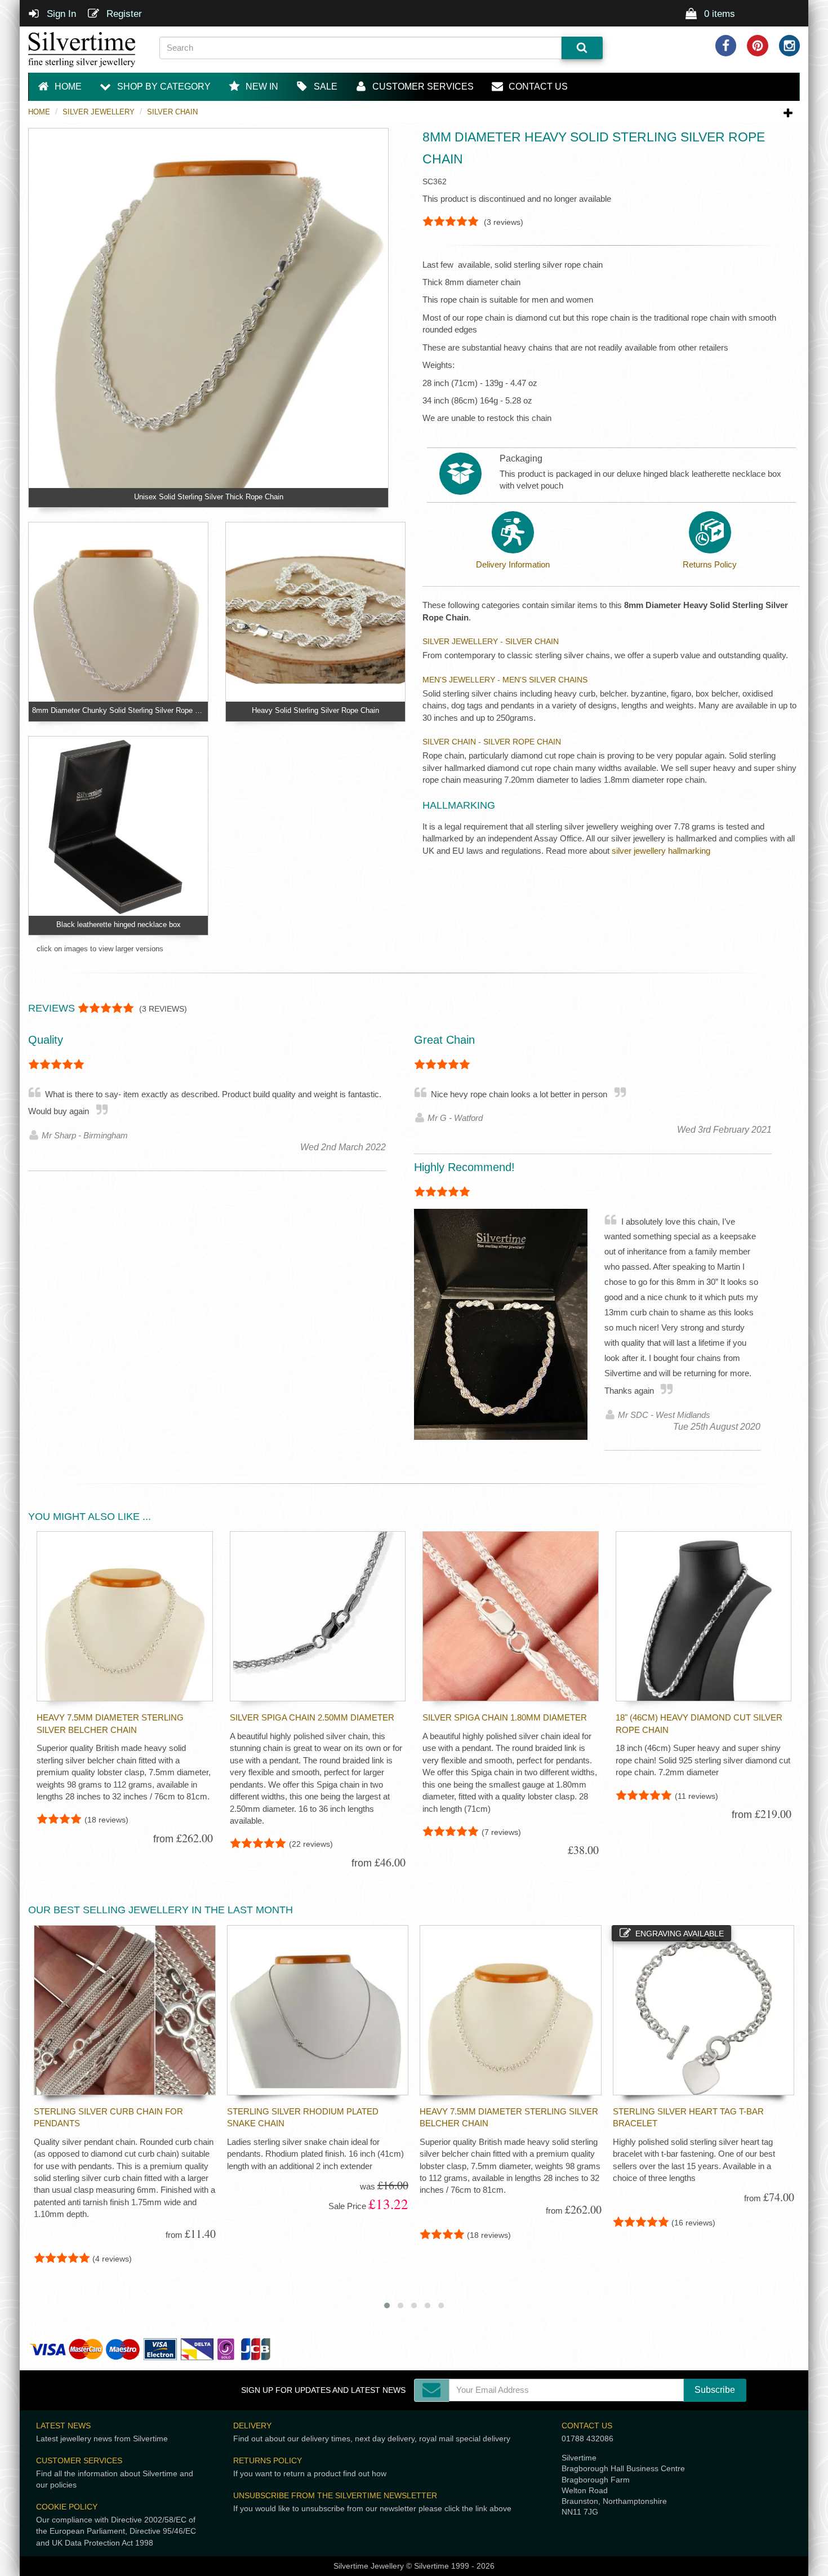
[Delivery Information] (513, 532)
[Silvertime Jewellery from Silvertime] (85, 50)
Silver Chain (172, 112)
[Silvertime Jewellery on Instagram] (790, 46)
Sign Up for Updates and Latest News (323, 2390)
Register (123, 14)
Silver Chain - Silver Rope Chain (492, 742)
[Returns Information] (710, 532)
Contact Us (587, 2426)
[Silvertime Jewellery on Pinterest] (758, 46)
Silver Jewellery (99, 112)
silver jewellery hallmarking (661, 851)
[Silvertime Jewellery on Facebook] (726, 46)
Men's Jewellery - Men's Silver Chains (505, 680)
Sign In (60, 14)
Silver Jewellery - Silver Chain (491, 641)
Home (39, 112)
